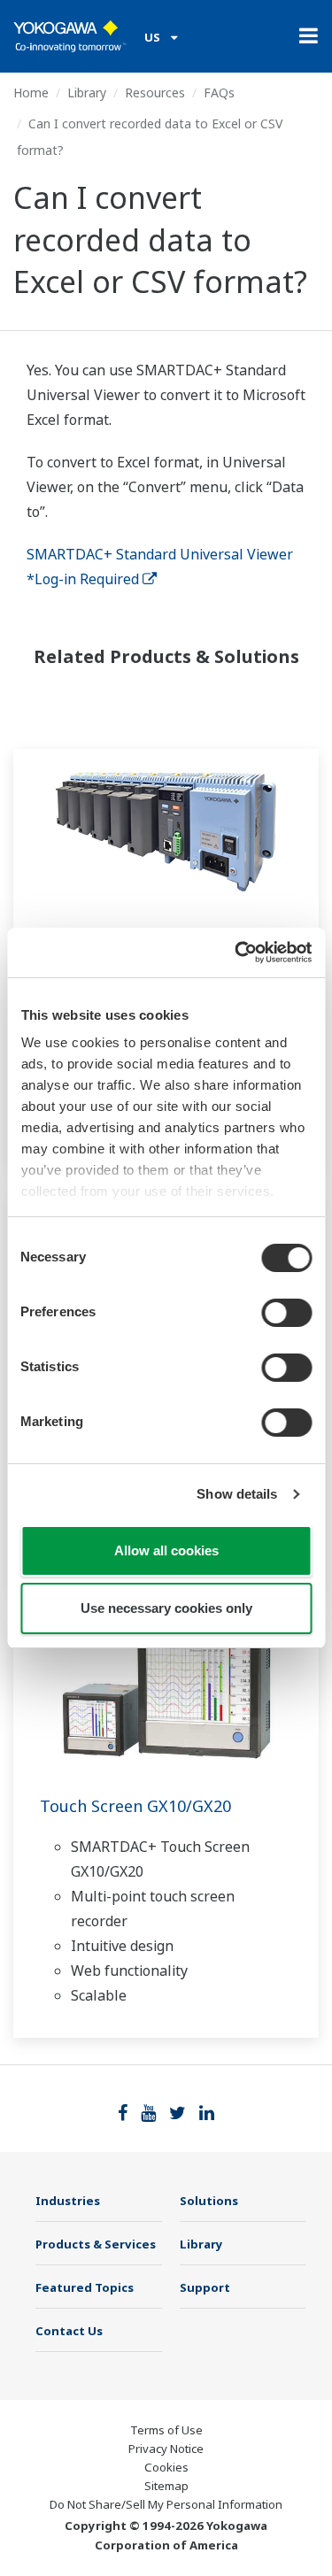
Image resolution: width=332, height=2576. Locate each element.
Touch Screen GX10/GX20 (135, 1806)
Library (87, 93)
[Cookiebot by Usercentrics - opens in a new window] (236, 953)
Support (205, 2287)
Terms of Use (166, 2430)
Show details (237, 1494)
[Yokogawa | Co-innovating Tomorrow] (70, 36)
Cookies (166, 2467)
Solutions (209, 2201)
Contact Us (69, 2331)
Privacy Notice (166, 2449)
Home (31, 93)
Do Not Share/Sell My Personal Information (166, 2504)
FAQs (219, 93)
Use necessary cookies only (166, 1608)
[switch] (286, 1313)
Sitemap (166, 2486)
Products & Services (96, 2244)
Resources (155, 93)
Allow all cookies (166, 1550)
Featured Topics (85, 2287)
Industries (68, 2201)
